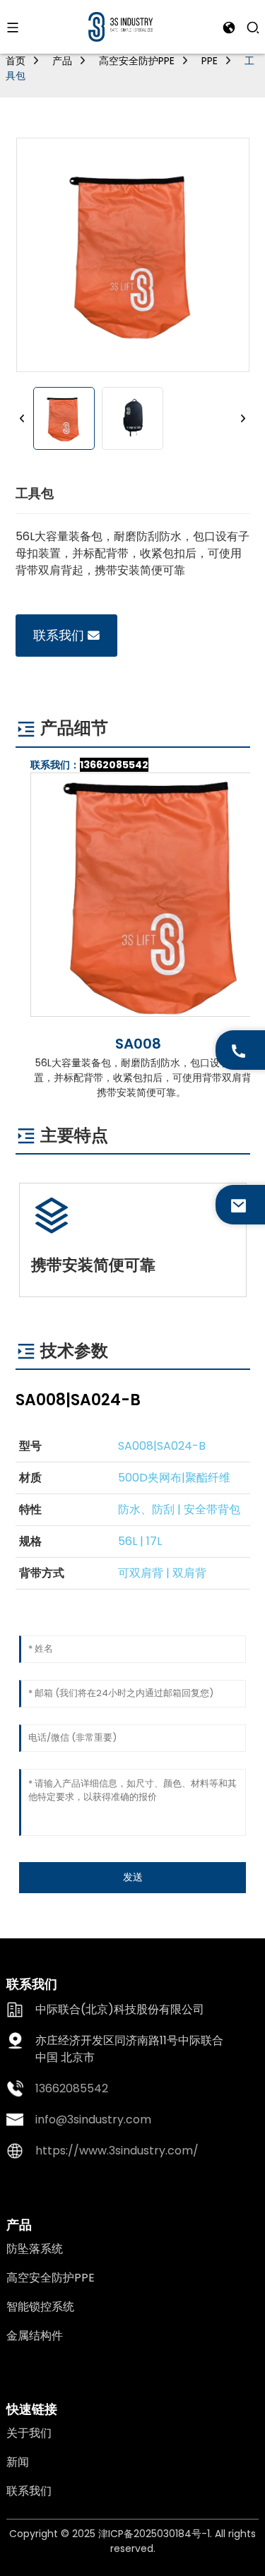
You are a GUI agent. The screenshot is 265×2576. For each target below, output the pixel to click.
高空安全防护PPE (137, 61)
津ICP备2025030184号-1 (154, 2534)
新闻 (18, 2462)
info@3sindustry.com (93, 2119)
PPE (210, 61)
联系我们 (59, 635)
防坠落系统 (35, 2249)
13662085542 (114, 765)
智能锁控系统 (40, 2307)
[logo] (120, 26)
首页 (16, 61)
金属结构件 (35, 2336)
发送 (133, 1877)
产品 (62, 61)
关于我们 (29, 2433)
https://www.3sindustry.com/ (117, 2151)
